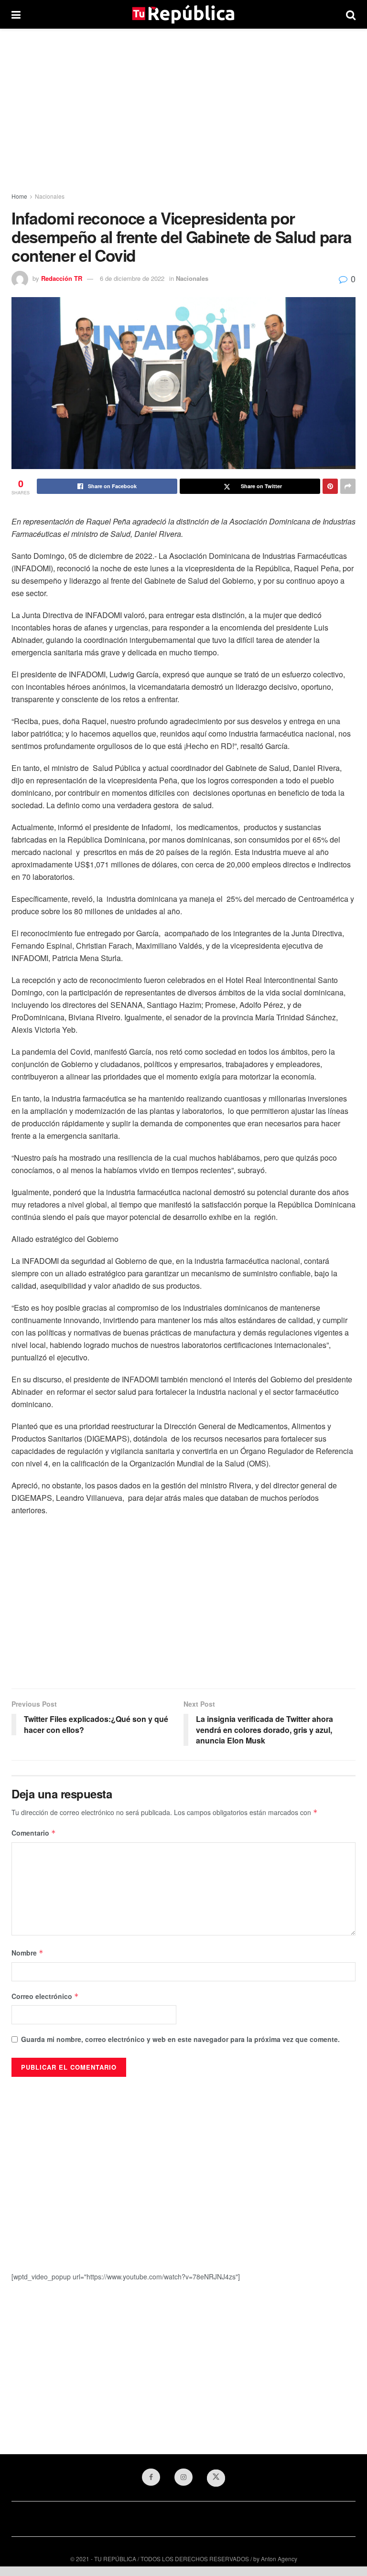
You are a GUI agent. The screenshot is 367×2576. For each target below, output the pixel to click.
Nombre (27, 1953)
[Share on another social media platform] (348, 486)
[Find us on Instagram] (183, 2477)
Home (19, 196)
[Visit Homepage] (183, 14)
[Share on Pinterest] (330, 486)
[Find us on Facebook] (151, 2477)
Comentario (34, 1833)
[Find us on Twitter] (216, 2478)
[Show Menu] (16, 14)
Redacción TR (62, 278)
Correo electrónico (45, 1996)
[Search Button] (351, 14)
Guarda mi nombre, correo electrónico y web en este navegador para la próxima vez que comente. (180, 2039)
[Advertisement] (183, 110)
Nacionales (50, 196)
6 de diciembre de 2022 (132, 278)
